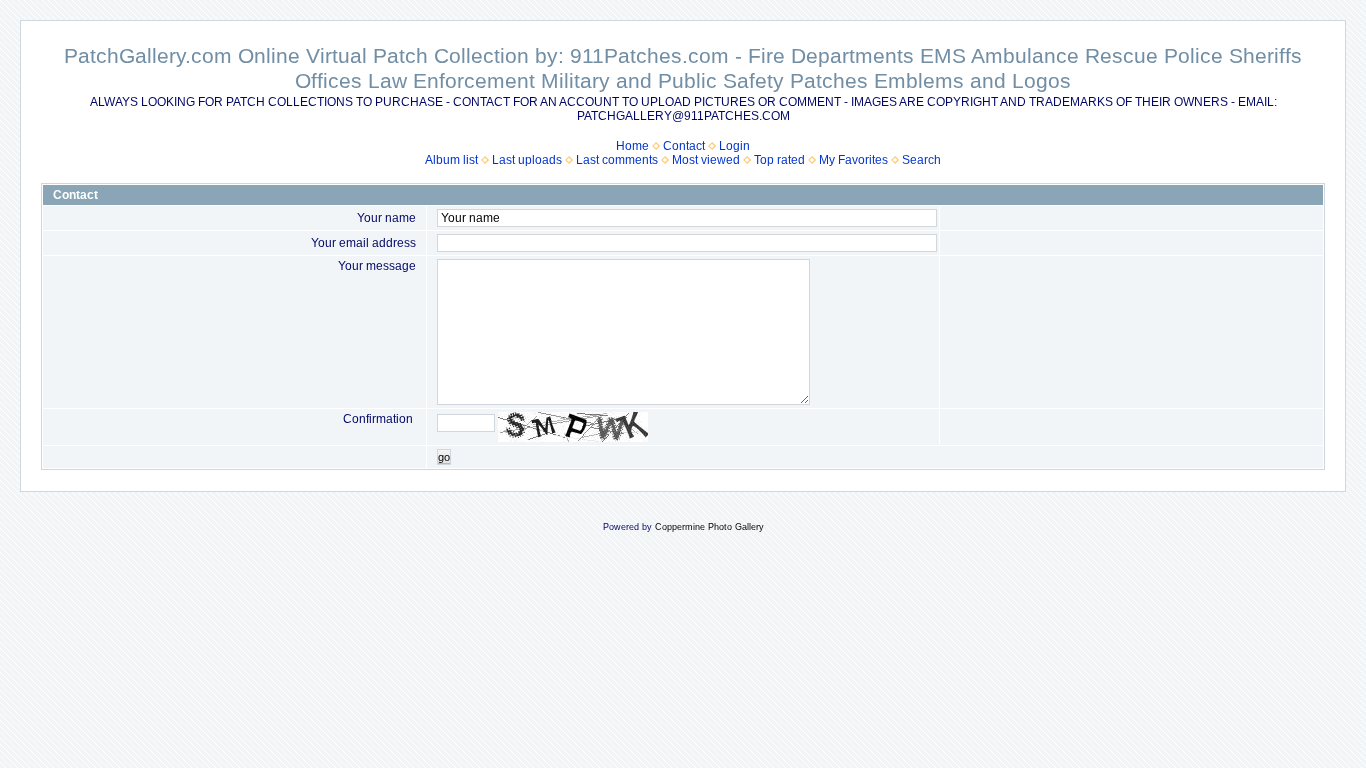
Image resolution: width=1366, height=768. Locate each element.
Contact (684, 146)
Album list (451, 160)
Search (921, 160)
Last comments (617, 160)
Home (632, 146)
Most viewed (706, 160)
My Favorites (853, 160)
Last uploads (527, 160)
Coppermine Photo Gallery (709, 527)
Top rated (779, 160)
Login (734, 146)
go (444, 457)
